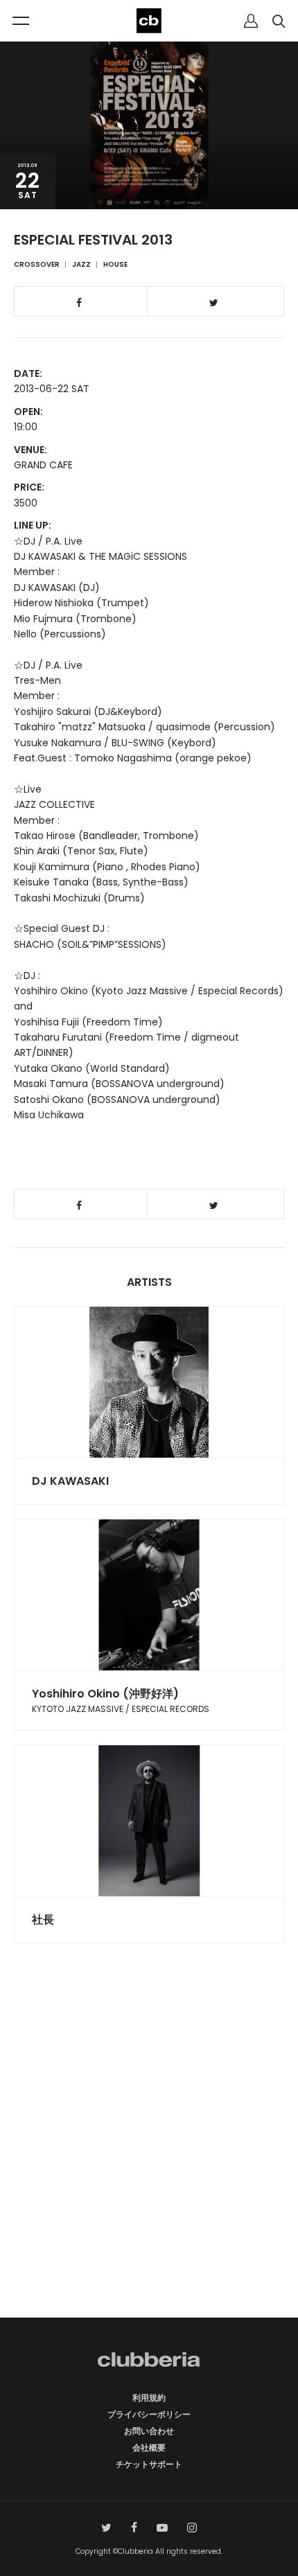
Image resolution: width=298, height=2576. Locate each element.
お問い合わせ (149, 2431)
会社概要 (149, 2447)
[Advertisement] (149, 2155)
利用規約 (149, 2398)
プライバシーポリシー (149, 2414)
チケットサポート (149, 2464)
